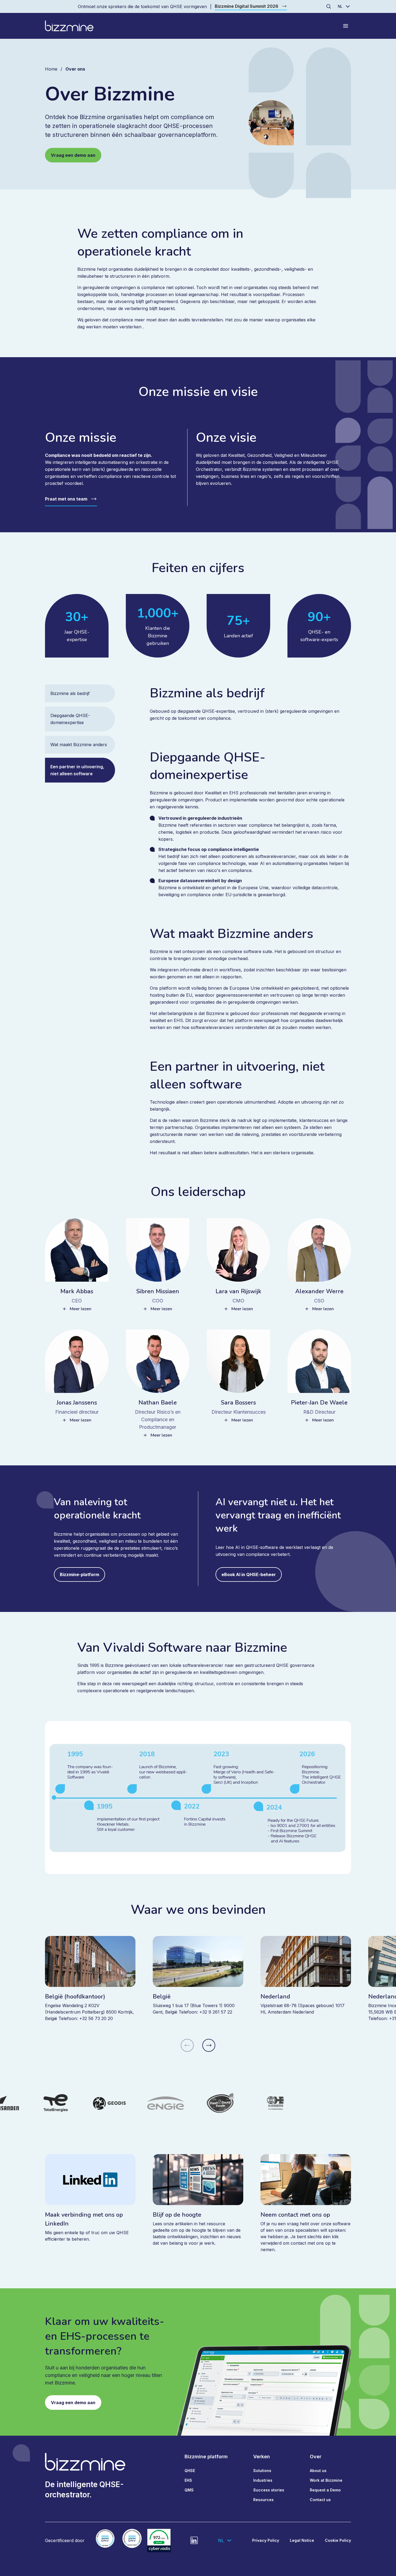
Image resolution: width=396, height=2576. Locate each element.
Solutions (262, 2471)
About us (318, 2471)
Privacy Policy (266, 2540)
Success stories (269, 2490)
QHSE (190, 2471)
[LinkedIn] (194, 2540)
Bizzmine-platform (79, 1574)
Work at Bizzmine (326, 2480)
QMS (189, 2490)
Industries (263, 2480)
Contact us (320, 2500)
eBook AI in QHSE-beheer (249, 1574)
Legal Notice (302, 2540)
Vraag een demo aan (73, 155)
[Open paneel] (346, 26)
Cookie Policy (338, 2540)
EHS (188, 2480)
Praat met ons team (66, 499)
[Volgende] (209, 2045)
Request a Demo (325, 2490)
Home (51, 69)
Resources (263, 2500)
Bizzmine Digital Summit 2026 (246, 6)
